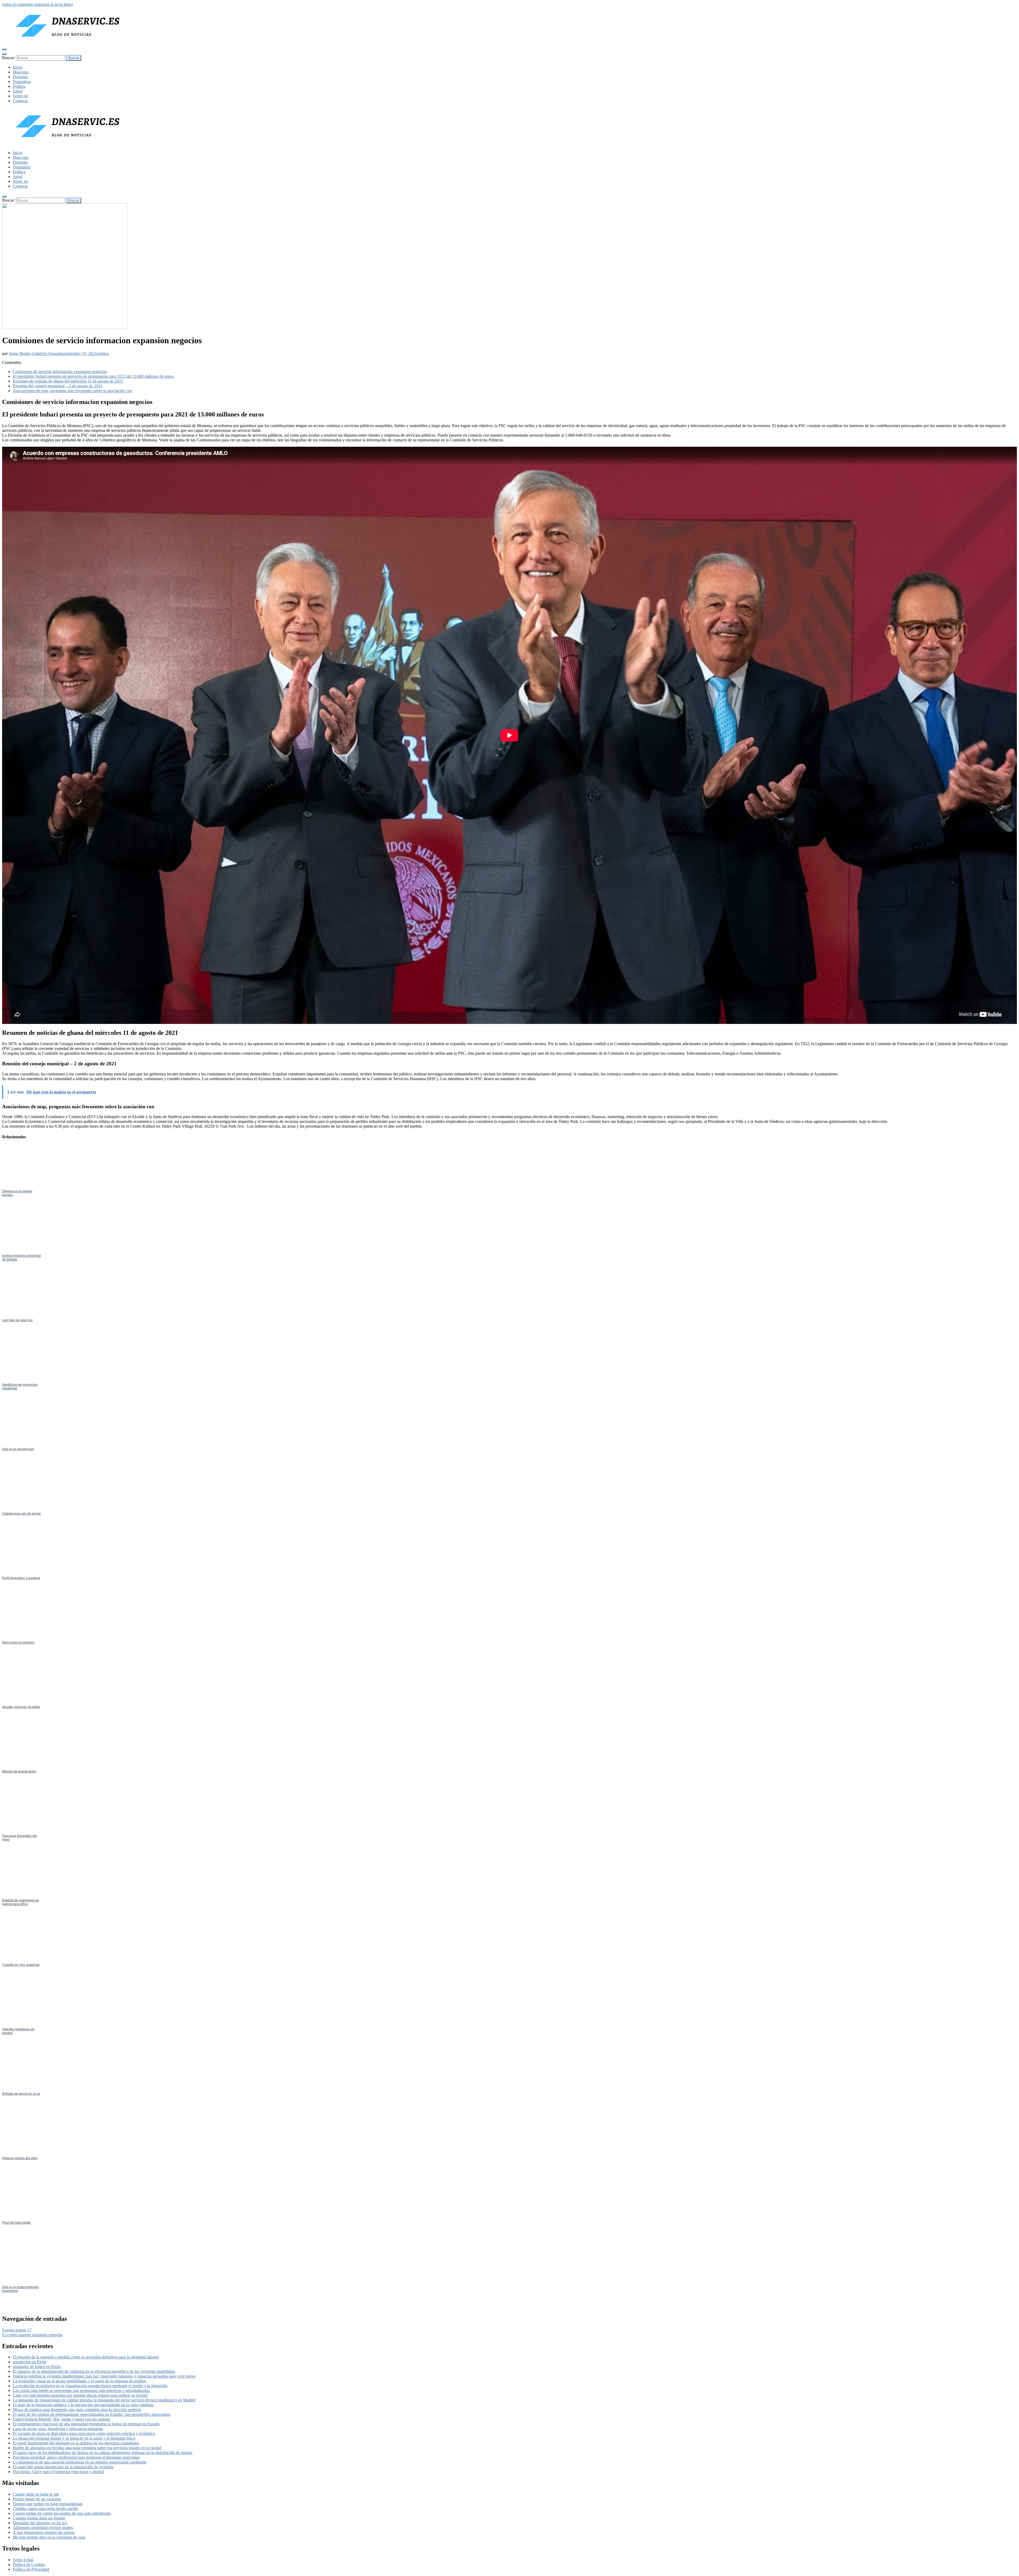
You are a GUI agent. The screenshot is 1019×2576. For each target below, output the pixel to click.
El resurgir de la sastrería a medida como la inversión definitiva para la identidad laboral (86, 2357)
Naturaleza (22, 82)
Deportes (20, 77)
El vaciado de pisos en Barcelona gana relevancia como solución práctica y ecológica (84, 2433)
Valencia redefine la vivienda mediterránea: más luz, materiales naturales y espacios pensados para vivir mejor (104, 2376)
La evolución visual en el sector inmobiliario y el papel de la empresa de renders (79, 2381)
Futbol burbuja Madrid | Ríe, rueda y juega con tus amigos (61, 2419)
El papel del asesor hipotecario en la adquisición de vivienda (63, 2467)
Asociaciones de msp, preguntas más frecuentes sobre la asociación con (72, 391)
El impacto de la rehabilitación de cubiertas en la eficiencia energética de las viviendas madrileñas (94, 2371)
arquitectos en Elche (30, 2362)
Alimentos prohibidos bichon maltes (43, 2528)
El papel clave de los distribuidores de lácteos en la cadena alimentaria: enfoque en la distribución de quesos (103, 2453)
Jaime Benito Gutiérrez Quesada (36, 353)
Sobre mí (20, 96)
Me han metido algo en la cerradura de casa (49, 2537)
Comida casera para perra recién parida (45, 2508)
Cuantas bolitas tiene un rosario (39, 2518)
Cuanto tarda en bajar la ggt (36, 2494)
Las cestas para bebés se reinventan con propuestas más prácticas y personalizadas (81, 2390)
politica (103, 353)
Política (19, 86)
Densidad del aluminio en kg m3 (40, 2523)
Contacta (20, 101)
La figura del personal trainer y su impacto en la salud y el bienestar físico (74, 2438)
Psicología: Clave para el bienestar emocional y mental (58, 2472)
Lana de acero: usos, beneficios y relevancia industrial (58, 2429)
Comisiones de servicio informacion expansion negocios (60, 372)
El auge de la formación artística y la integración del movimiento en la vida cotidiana (83, 2405)
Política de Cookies (29, 2564)
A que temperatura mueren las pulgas (44, 2532)
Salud (18, 91)
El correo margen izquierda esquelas (32, 2335)
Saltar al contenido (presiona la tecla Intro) (37, 4)
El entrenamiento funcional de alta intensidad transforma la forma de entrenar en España (86, 2424)
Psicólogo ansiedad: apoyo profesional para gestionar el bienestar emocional (76, 2457)
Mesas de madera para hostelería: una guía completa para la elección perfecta (77, 2410)
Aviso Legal (23, 2560)
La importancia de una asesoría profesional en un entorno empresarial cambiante (80, 2462)
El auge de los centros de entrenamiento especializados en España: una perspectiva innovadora (92, 2414)
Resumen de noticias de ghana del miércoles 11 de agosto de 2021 (68, 381)
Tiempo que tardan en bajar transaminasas (48, 2504)
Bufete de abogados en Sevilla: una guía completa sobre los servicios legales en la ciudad (87, 2448)
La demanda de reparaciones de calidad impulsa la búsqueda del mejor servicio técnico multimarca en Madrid (104, 2400)
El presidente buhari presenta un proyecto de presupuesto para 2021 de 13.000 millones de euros (93, 376)
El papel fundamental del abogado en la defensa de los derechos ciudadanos (76, 2443)
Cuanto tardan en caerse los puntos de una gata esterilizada (62, 2513)
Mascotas (21, 72)
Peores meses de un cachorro (37, 2499)
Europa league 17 (17, 2330)
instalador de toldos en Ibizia (37, 2367)
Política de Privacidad (31, 2569)
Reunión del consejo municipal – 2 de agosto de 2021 (58, 386)
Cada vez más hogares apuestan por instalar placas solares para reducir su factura (80, 2395)
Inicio (18, 67)
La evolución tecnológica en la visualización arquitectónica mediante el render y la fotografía (90, 2386)
